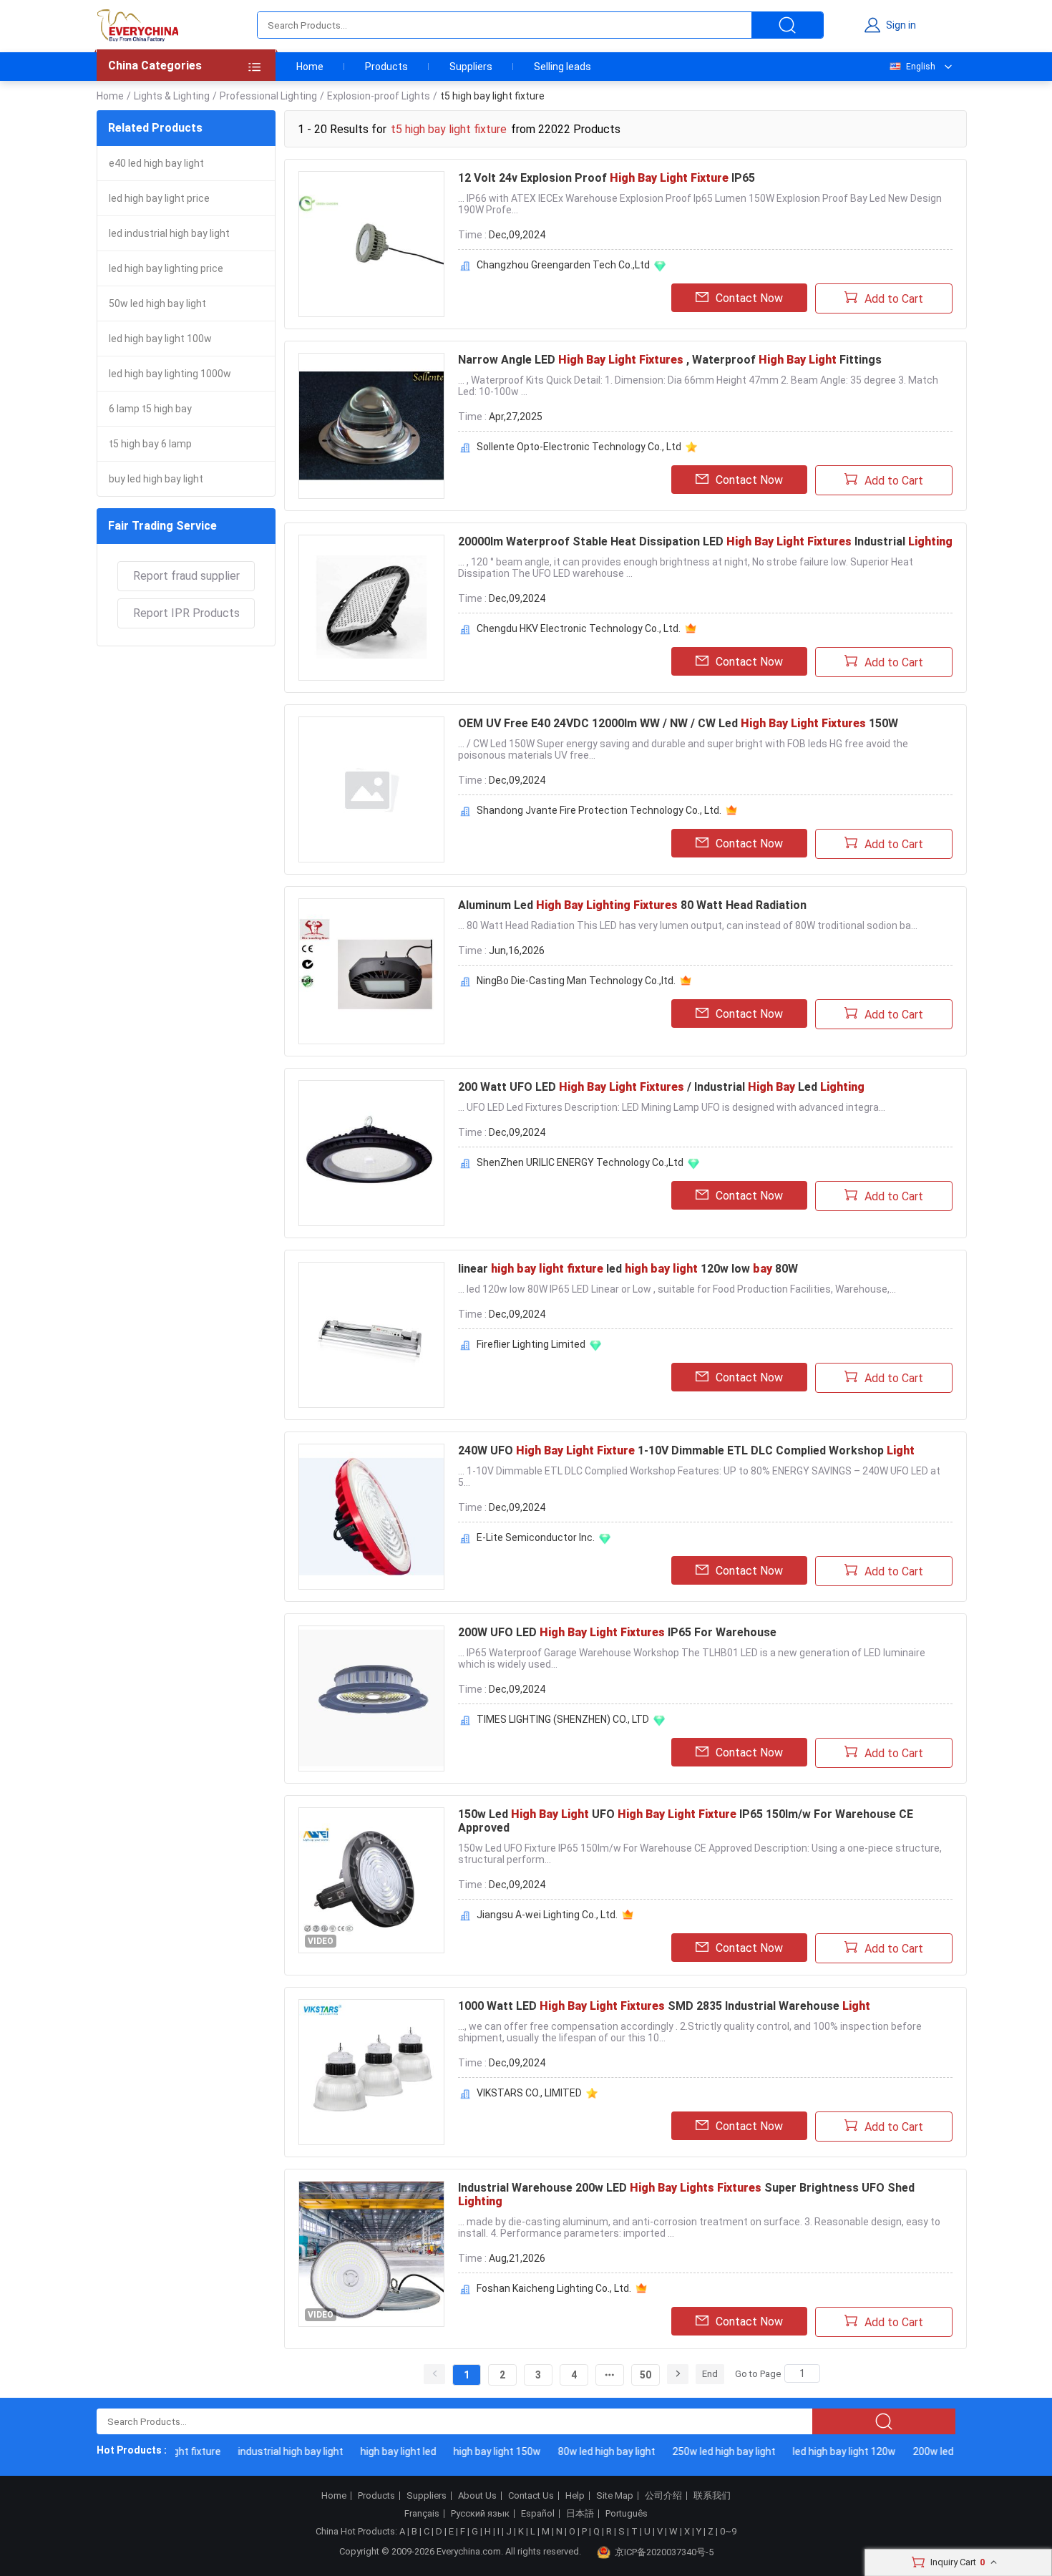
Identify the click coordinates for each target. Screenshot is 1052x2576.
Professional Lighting (268, 96)
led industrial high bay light (169, 233)
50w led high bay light (157, 303)
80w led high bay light (586, 2451)
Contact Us (531, 2496)
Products (386, 67)
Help (575, 2496)
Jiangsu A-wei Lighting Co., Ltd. (547, 1915)
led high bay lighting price (166, 268)
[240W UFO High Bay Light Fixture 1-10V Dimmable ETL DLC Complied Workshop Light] (371, 1517)
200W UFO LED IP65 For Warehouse (617, 1632)
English (921, 67)
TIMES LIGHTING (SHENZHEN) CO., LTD (563, 1719)
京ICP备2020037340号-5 (664, 2552)
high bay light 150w (477, 2451)
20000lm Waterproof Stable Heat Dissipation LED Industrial (705, 541)
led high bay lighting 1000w (170, 374)
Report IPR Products (186, 613)
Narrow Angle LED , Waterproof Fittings (670, 360)
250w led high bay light (703, 2451)
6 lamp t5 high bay (150, 409)
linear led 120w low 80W (628, 1269)
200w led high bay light (944, 2451)
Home (310, 67)
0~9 (728, 2531)
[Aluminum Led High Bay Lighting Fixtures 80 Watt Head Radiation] (371, 971)
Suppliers (471, 67)
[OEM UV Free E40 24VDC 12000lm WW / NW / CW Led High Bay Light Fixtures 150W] (371, 789)
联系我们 (712, 2496)
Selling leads (562, 67)
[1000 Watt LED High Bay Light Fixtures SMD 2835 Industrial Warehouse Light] (371, 2072)
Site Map (615, 2496)
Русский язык (480, 2514)
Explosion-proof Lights (379, 96)
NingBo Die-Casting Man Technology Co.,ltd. (576, 981)
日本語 (580, 2514)
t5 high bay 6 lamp (150, 444)
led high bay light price (159, 198)
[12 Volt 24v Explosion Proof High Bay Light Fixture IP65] (371, 244)
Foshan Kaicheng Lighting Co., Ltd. (554, 2288)
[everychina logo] (137, 25)
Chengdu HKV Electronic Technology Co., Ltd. (579, 628)
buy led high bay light (156, 479)
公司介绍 (663, 2496)
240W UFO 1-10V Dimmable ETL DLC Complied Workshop (686, 1450)
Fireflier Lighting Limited (531, 1344)
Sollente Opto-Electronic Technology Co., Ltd (579, 447)
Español (538, 2514)
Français (422, 2514)
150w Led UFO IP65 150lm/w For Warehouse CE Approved (686, 1821)
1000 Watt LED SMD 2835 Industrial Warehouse (664, 2006)
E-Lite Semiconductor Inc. (536, 1537)
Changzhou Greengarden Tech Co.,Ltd (563, 265)
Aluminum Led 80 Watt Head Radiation (632, 905)
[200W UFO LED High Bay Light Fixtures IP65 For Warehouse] (371, 1698)
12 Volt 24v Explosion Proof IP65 (607, 178)
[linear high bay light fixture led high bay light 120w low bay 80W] (371, 1335)
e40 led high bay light (156, 163)
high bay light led (378, 2451)
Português (627, 2514)
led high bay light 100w (160, 339)
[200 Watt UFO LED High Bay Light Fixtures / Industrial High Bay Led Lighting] (371, 1153)
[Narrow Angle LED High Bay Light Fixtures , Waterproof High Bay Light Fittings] (371, 426)
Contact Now (749, 298)
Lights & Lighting (172, 96)
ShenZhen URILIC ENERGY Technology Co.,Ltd (580, 1162)
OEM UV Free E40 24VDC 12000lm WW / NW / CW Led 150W (678, 723)
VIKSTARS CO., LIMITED (529, 2093)
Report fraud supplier (186, 576)
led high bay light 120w (824, 2451)
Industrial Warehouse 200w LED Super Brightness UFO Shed (686, 2195)
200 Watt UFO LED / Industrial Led (661, 1087)
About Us (477, 2496)
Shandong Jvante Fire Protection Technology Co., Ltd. (599, 810)
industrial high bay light (270, 2451)
